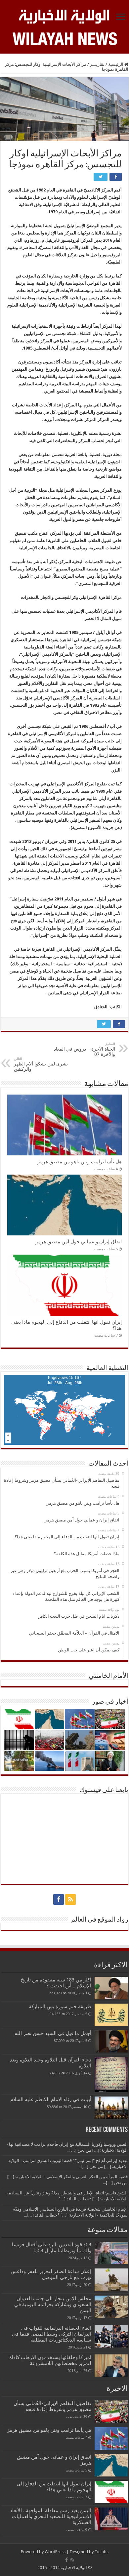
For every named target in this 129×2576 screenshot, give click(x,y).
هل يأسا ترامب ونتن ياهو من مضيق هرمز (80, 1162)
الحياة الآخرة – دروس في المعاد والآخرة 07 (85, 1049)
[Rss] (70, 1899)
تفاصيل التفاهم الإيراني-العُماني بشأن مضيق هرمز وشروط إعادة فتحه (52, 2406)
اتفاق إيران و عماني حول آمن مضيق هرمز (79, 1242)
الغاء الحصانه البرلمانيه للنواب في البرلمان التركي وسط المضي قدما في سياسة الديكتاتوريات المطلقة (52, 2334)
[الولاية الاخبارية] (64, 16)
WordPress (55, 2552)
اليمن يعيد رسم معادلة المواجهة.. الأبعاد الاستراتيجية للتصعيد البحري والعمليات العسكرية (51, 2516)
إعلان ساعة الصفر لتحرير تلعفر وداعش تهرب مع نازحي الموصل (51, 2274)
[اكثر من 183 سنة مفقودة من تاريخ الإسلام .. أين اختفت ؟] (111, 1988)
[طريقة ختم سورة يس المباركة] (111, 2015)
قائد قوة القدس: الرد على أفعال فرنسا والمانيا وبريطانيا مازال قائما (52, 2248)
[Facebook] (59, 1899)
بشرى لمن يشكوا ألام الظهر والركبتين (41, 1064)
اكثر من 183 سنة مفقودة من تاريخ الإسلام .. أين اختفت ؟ (56, 1983)
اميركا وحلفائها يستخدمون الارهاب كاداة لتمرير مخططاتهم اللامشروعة (50, 2360)
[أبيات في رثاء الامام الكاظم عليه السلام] (111, 2108)
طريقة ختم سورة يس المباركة (60, 2007)
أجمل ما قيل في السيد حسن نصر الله (53, 2033)
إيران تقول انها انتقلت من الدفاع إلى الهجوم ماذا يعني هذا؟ (54, 2487)
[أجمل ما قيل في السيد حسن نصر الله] (111, 2041)
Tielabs (102, 2552)
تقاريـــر (97, 64)
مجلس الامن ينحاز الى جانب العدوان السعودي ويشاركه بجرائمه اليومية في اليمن (53, 2305)
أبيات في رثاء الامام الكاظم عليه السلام (51, 2099)
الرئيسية (116, 64)
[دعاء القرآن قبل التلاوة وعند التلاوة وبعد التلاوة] (111, 2075)
